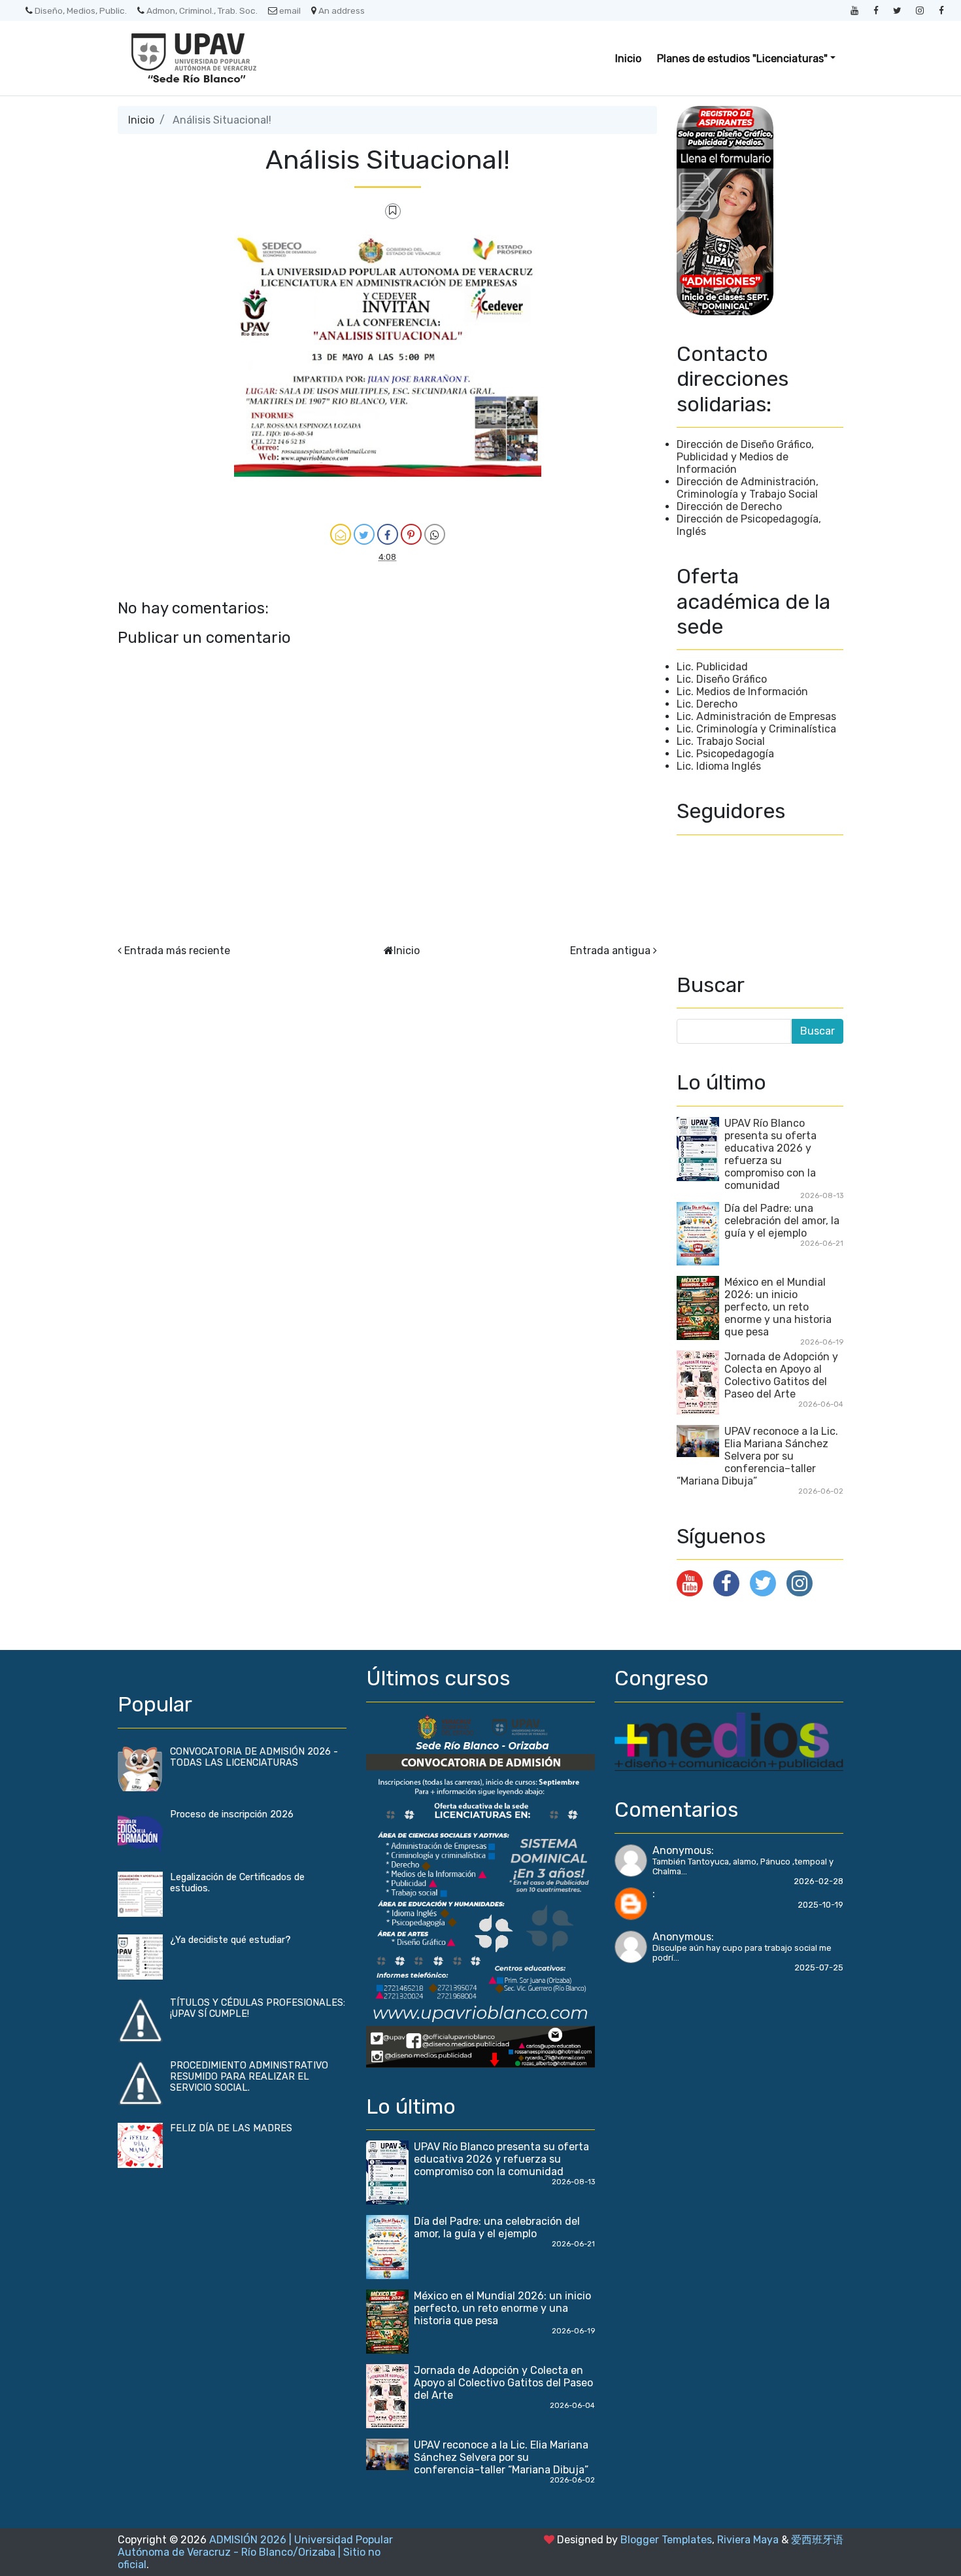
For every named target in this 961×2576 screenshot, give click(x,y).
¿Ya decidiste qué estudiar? (230, 1940)
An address (342, 10)
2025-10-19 (820, 1905)
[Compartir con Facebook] (388, 534)
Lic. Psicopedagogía (725, 754)
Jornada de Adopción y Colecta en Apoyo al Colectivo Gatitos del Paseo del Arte (781, 1375)
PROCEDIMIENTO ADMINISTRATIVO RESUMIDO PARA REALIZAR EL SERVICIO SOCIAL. (249, 2077)
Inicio (628, 59)
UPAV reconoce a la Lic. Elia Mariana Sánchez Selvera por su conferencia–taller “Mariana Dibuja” (757, 1456)
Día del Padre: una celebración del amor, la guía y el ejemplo (782, 1221)
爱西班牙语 (817, 2540)
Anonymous (682, 1850)
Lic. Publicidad (712, 667)
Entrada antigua (610, 951)
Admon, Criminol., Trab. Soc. (202, 10)
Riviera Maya (748, 2540)
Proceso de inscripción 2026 (232, 1814)
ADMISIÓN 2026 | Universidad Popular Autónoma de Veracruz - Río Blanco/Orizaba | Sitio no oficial (255, 2552)
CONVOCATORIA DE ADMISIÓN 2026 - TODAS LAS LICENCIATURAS (254, 1757)
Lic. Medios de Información (742, 692)
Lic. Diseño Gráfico (722, 679)
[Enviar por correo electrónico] (341, 534)
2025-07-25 (819, 1967)
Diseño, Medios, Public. (81, 10)
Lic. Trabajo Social (721, 741)
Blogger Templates (666, 2540)
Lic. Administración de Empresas (756, 716)
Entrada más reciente (177, 951)
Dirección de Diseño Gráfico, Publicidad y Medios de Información (745, 457)
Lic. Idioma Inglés (719, 766)
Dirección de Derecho (729, 507)
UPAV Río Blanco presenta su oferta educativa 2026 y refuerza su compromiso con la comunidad (770, 1154)
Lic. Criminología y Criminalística (756, 729)
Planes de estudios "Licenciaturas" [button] (742, 59)
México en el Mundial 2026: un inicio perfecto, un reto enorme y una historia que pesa (778, 1307)
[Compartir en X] (364, 534)
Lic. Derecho (707, 704)
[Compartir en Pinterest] (411, 534)
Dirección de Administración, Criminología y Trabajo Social (748, 488)
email (290, 10)
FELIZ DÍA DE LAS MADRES (231, 2128)
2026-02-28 (818, 1881)
